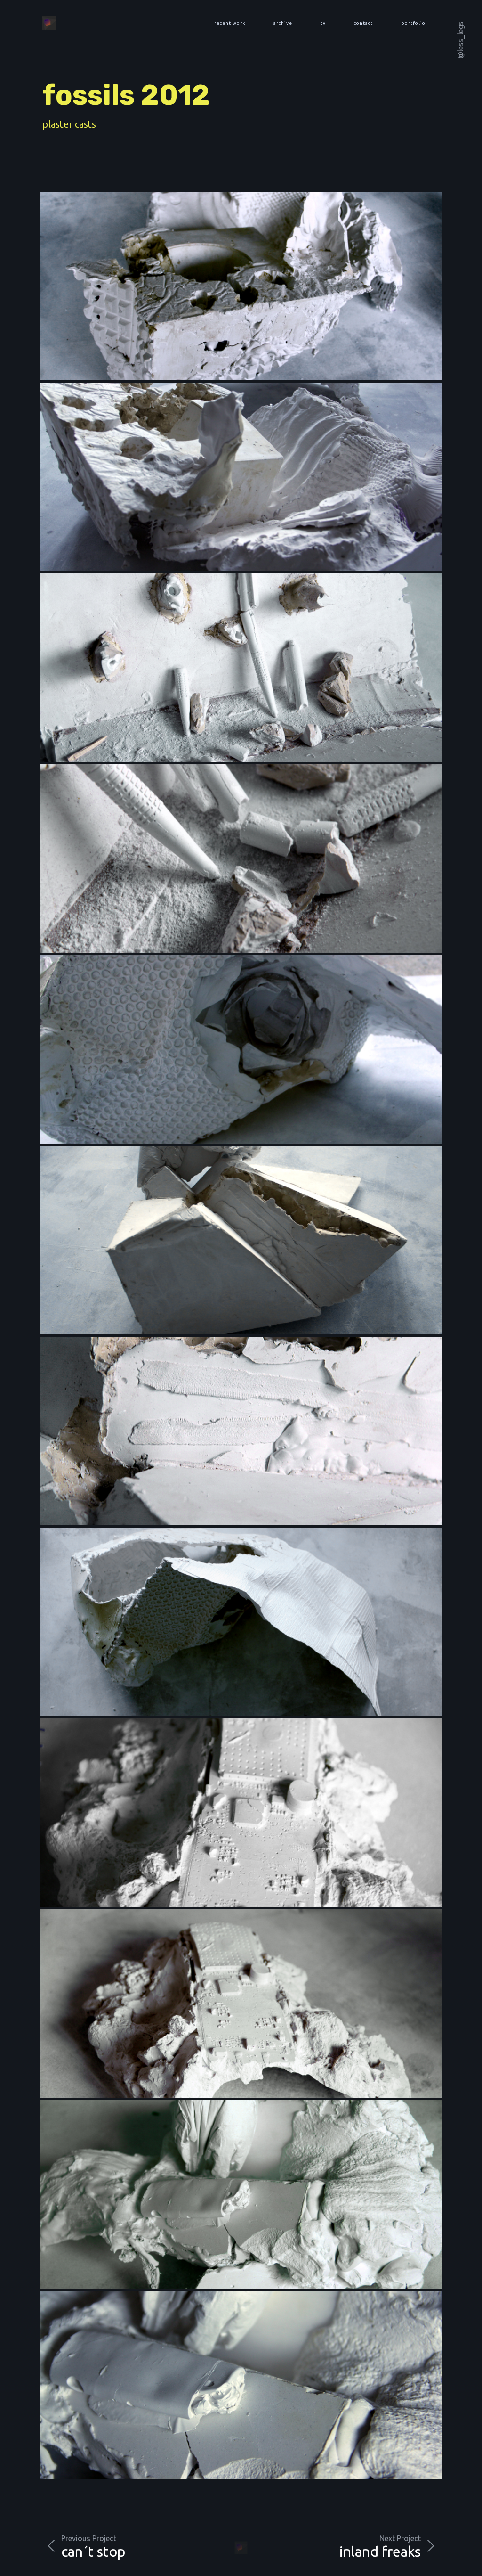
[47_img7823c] (241, 1431)
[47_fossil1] (241, 2004)
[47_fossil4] (241, 2385)
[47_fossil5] (241, 668)
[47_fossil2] (241, 1813)
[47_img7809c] (241, 1622)
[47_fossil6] (241, 859)
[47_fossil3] (241, 2194)
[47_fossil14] (241, 286)
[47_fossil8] (241, 1240)
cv (323, 23)
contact (363, 23)
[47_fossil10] (241, 1049)
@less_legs (460, 40)
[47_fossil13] (241, 477)
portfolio (413, 23)
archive (283, 23)
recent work (230, 23)
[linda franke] (49, 23)
